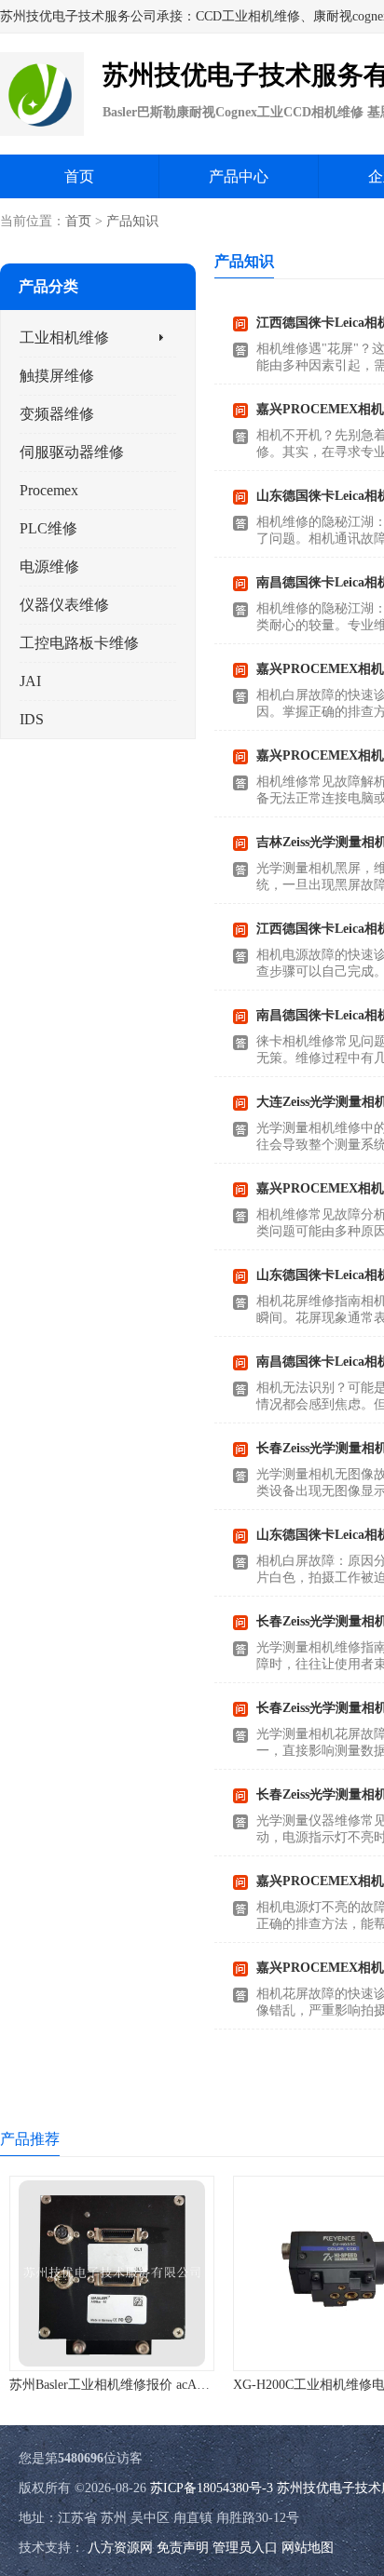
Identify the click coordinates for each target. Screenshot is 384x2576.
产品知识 (132, 221)
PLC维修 (48, 528)
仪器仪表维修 (64, 605)
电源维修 (49, 566)
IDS (32, 719)
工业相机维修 (64, 337)
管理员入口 (245, 2548)
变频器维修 (57, 414)
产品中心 (239, 176)
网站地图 (308, 2548)
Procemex (49, 490)
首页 (79, 176)
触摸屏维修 (57, 376)
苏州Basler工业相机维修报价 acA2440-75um (133, 2385)
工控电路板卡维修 (79, 643)
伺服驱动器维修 (72, 452)
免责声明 (183, 2548)
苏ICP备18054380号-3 (212, 2488)
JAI (30, 681)
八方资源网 (120, 2548)
